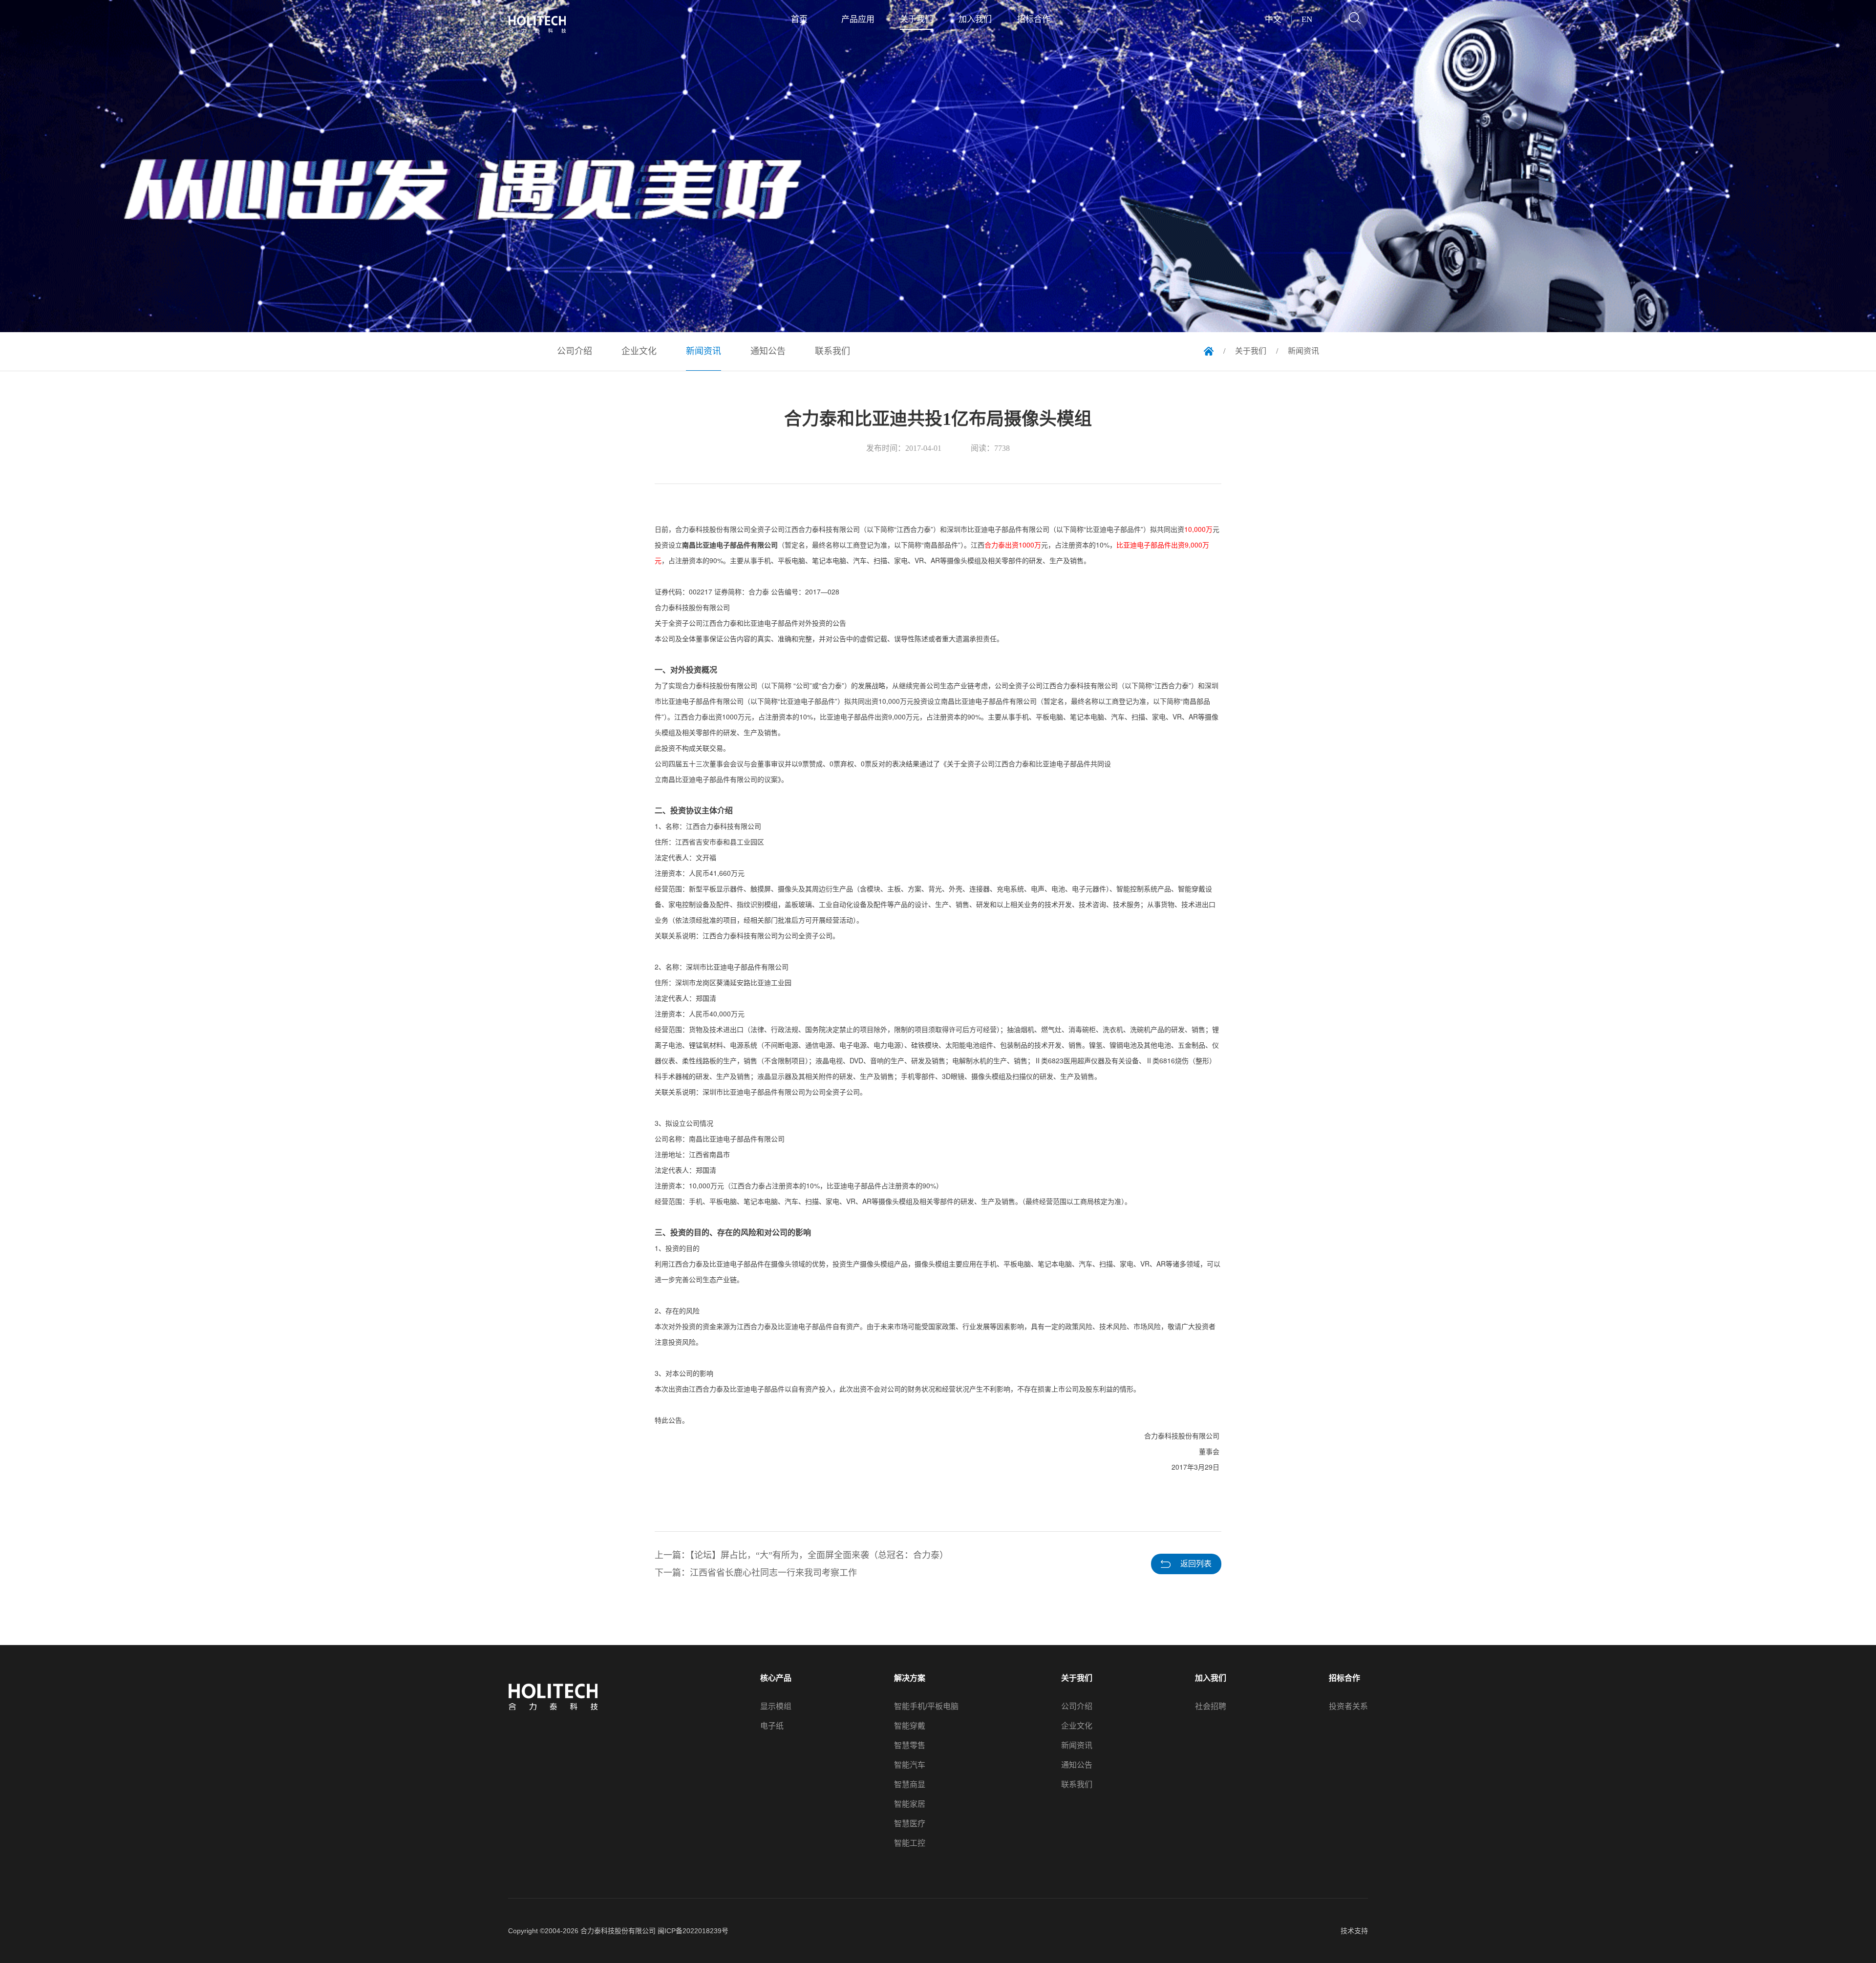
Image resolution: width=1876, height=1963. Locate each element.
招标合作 (1344, 1678)
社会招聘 (1211, 1707)
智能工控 (910, 1843)
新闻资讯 (1077, 1746)
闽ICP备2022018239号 (693, 1931)
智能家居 (910, 1804)
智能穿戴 (910, 1726)
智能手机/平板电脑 (926, 1707)
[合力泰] (543, 24)
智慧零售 (910, 1746)
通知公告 (1077, 1765)
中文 (1273, 20)
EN (1307, 20)
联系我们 (1077, 1785)
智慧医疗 (910, 1824)
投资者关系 (1348, 1707)
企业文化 (1077, 1726)
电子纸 (772, 1726)
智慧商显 (910, 1785)
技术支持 (1354, 1931)
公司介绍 (1077, 1707)
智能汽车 (910, 1765)
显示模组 (776, 1707)
